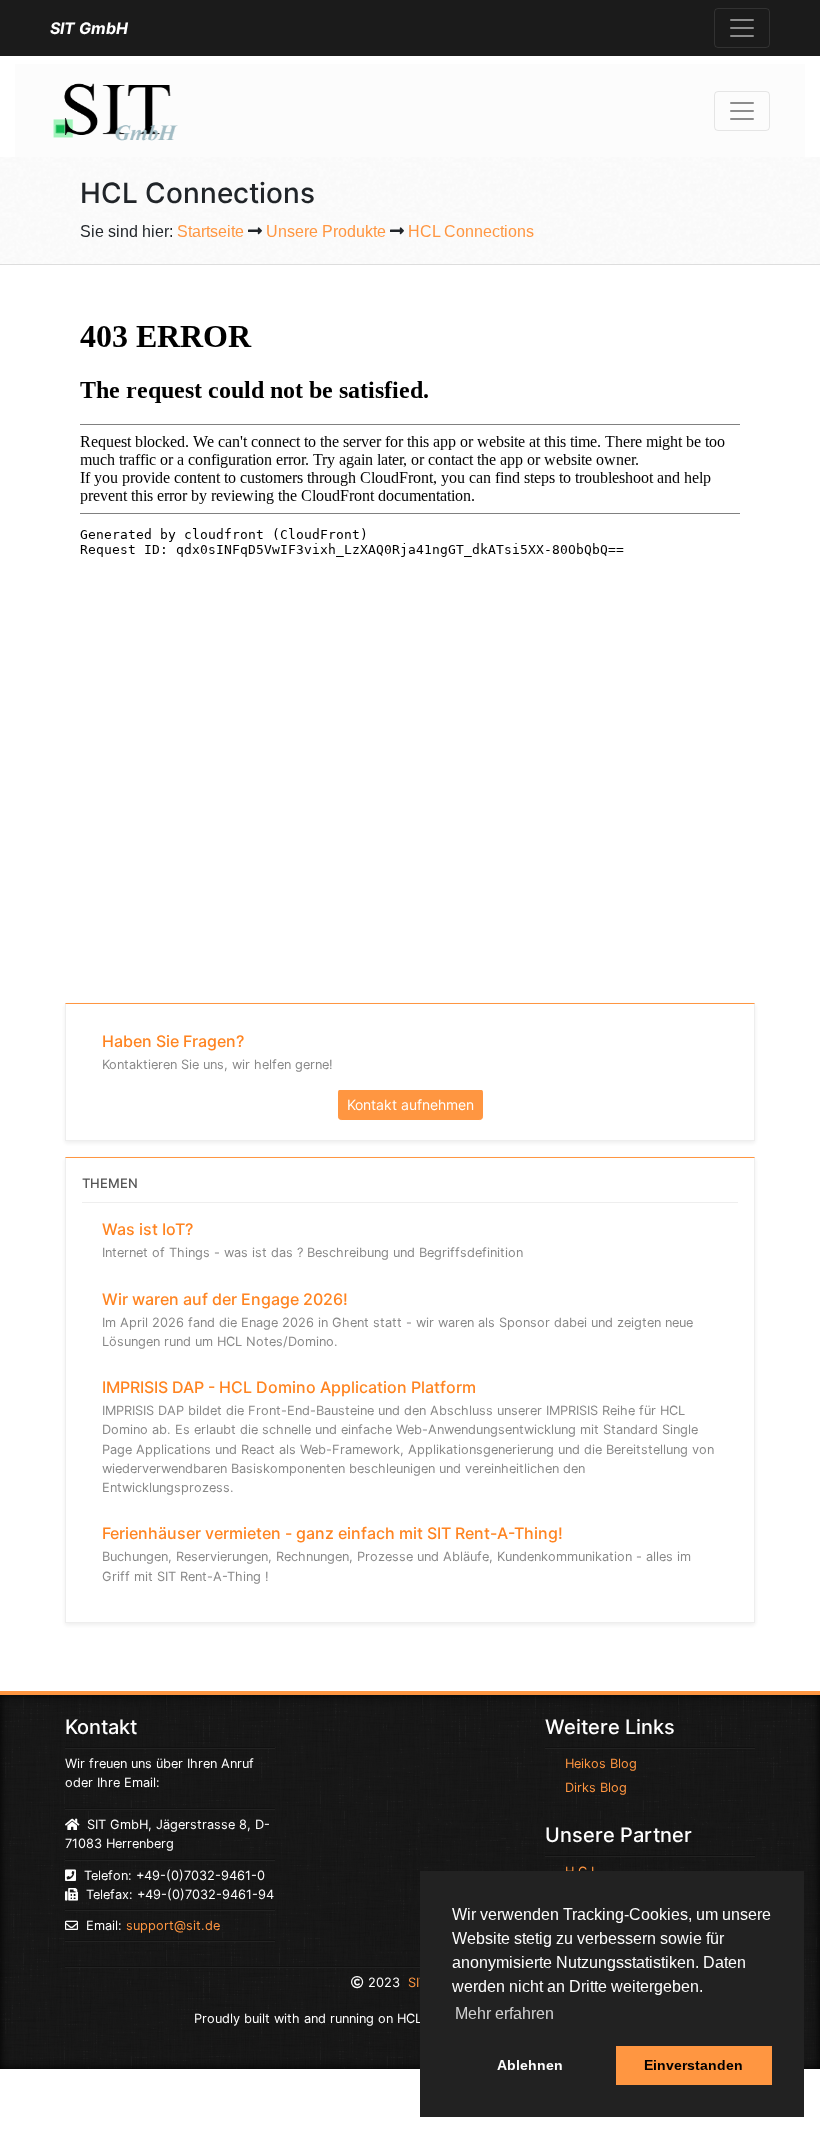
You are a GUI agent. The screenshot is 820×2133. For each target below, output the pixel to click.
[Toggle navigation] (742, 28)
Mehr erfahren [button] (504, 2013)
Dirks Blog (596, 1787)
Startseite (210, 231)
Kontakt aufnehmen (410, 1104)
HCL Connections (471, 231)
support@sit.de (173, 1925)
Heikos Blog (601, 1763)
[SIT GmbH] (114, 109)
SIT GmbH (89, 28)
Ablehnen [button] (530, 2065)
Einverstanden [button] (693, 2065)
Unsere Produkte (326, 231)
